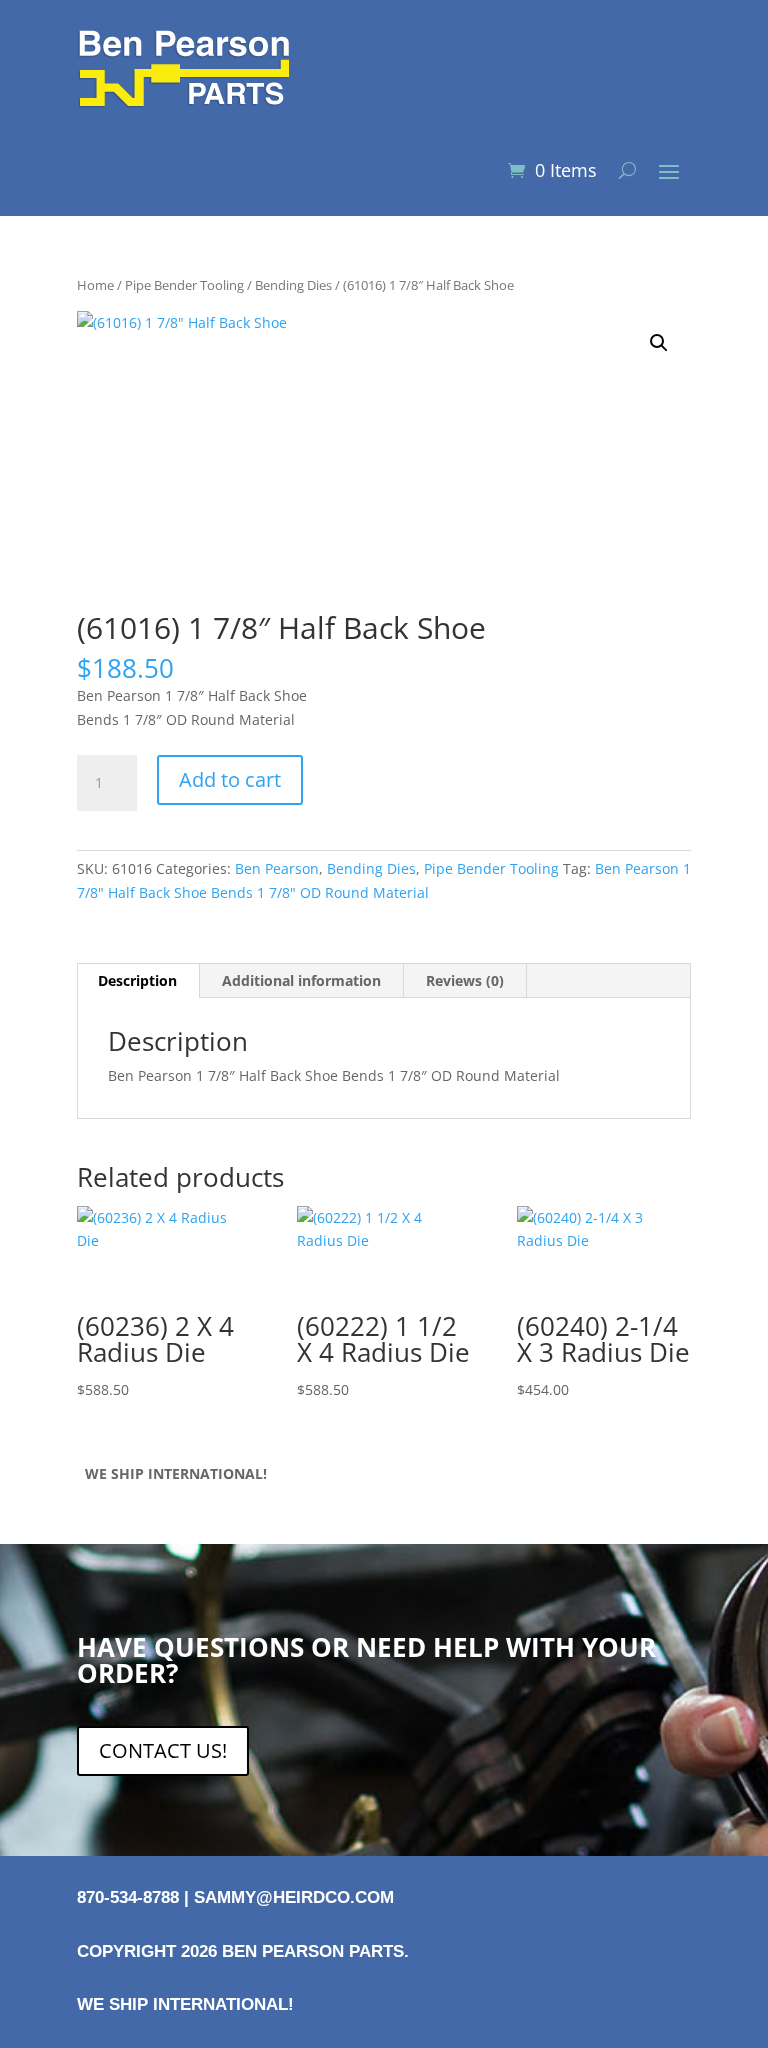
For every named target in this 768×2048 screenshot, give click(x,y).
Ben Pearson (277, 868)
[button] (659, 343)
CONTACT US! (163, 1750)
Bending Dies (293, 285)
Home (95, 285)
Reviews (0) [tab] (465, 980)
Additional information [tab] (301, 980)
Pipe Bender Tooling (184, 285)
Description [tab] (137, 980)
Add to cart (230, 779)
